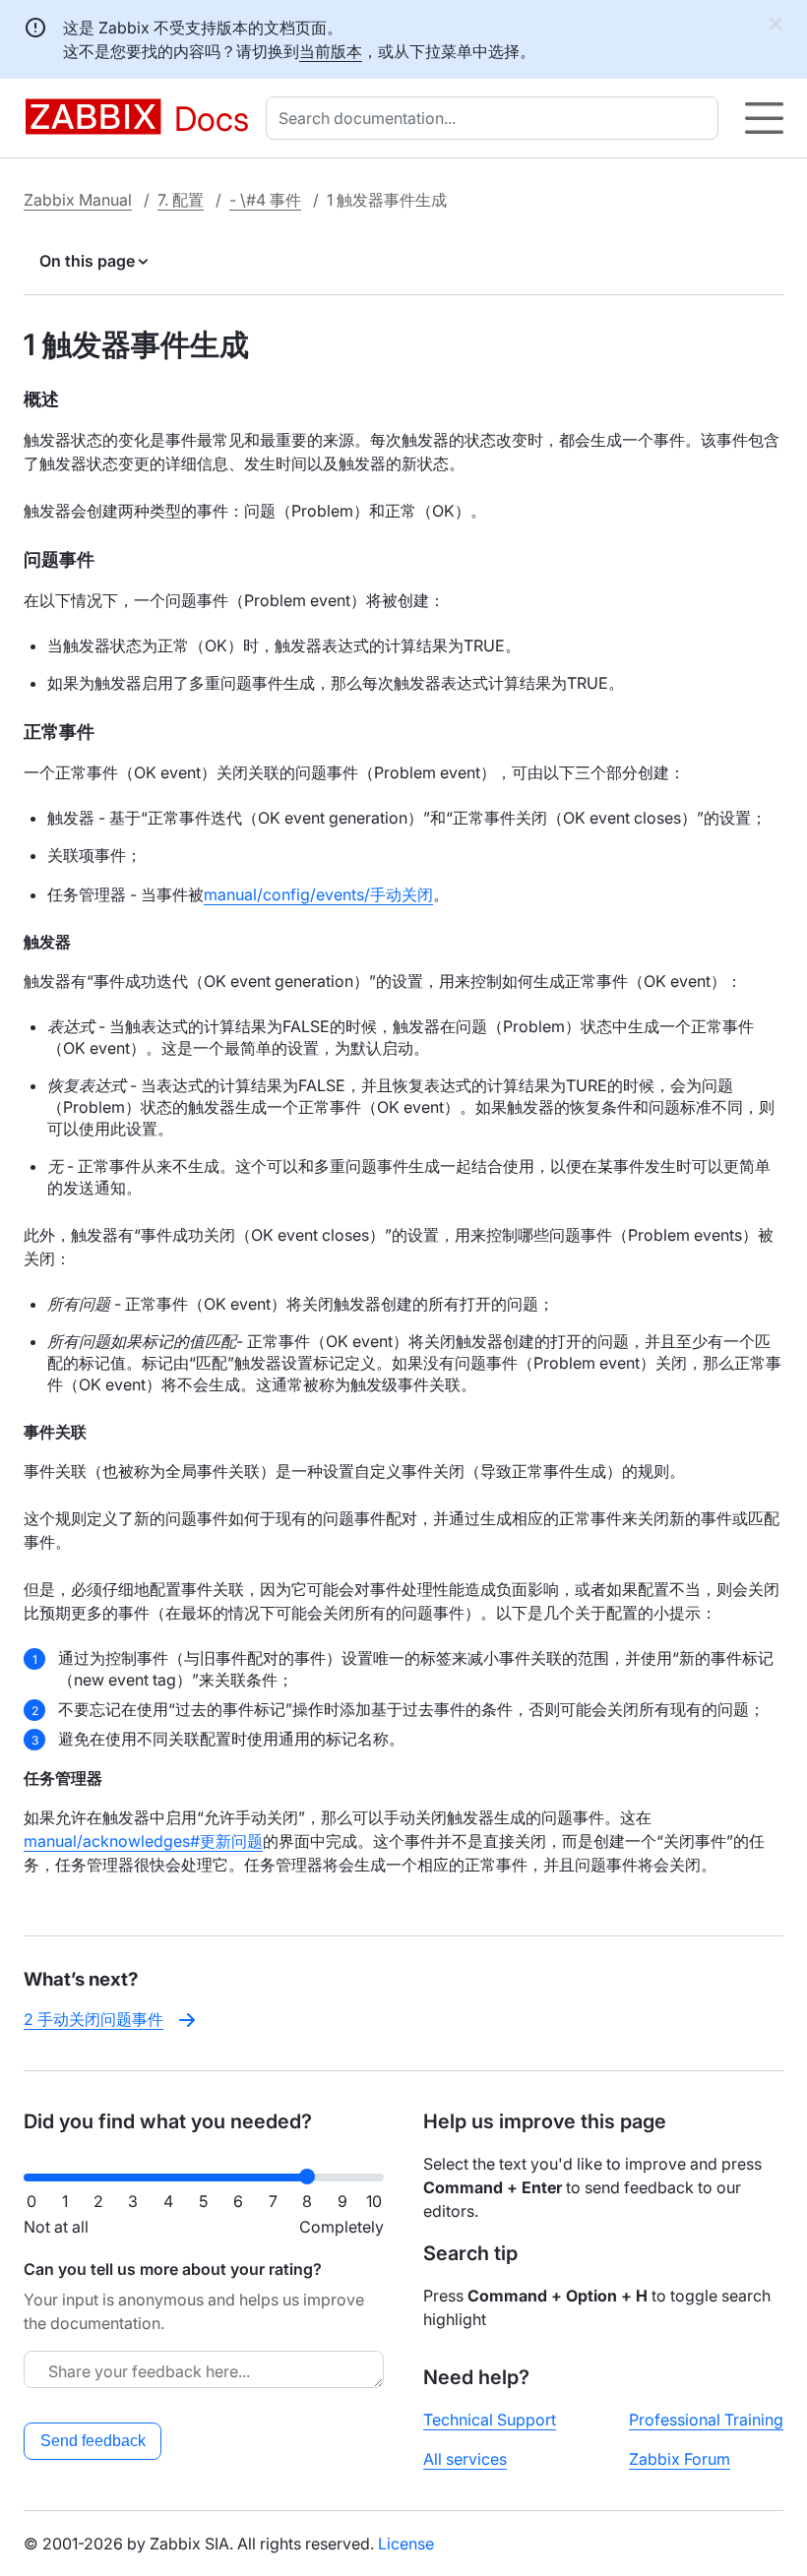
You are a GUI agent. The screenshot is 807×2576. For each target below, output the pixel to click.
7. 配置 (181, 200)
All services (465, 2459)
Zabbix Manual (78, 200)
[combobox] (496, 118)
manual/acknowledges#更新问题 (143, 1841)
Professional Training (706, 2420)
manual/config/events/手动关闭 (318, 894)
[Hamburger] (764, 118)
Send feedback (93, 2441)
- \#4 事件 (265, 200)
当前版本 (331, 51)
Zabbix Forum (680, 2459)
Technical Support (490, 2420)
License (406, 2544)
